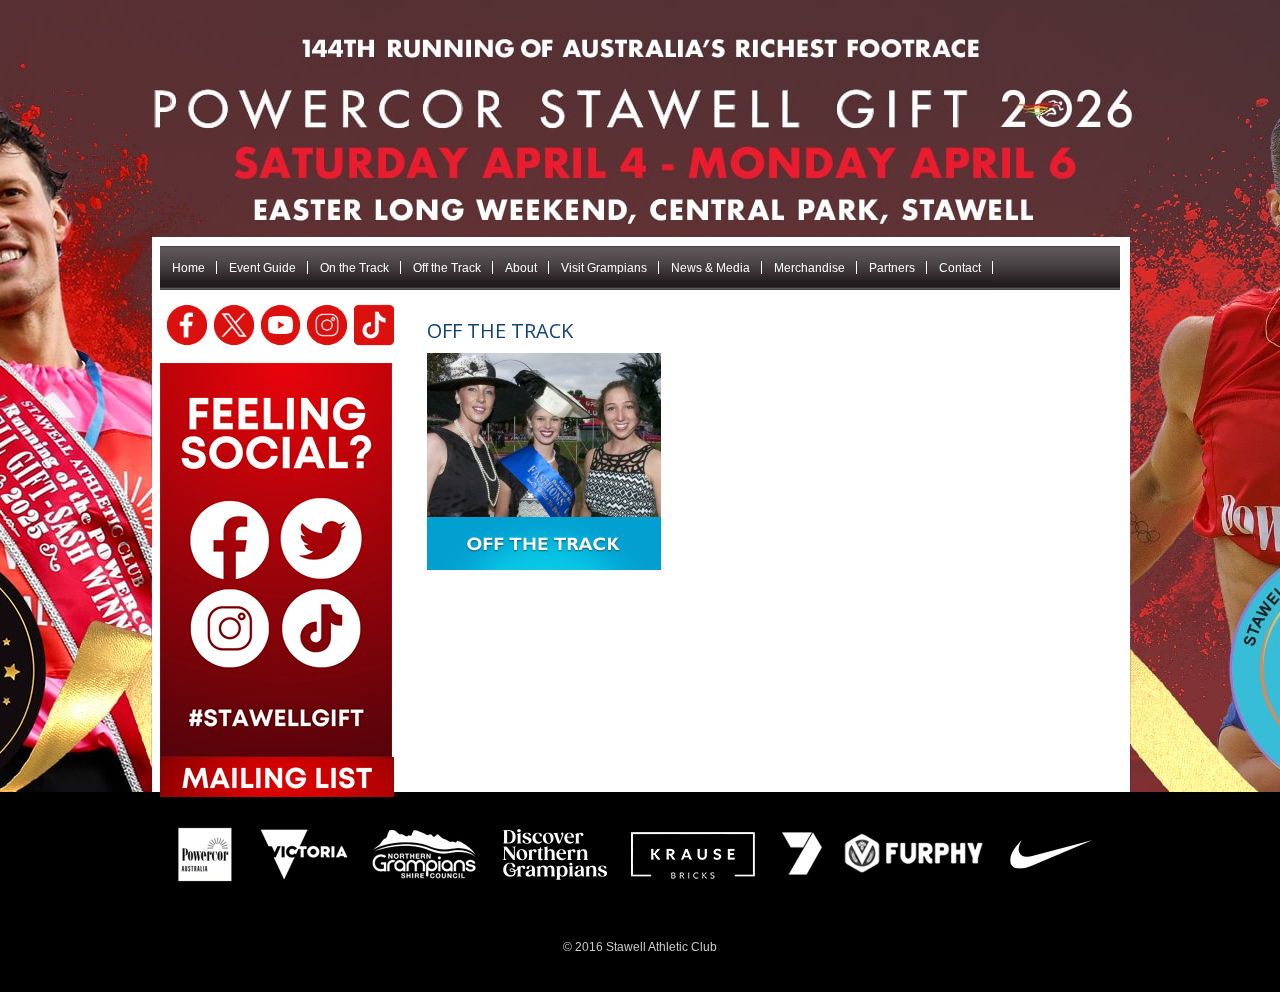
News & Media (710, 268)
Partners (892, 268)
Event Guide (262, 268)
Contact (960, 268)
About (521, 268)
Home (188, 268)
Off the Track (447, 268)
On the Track (354, 268)
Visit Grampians (604, 268)
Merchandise (809, 268)
